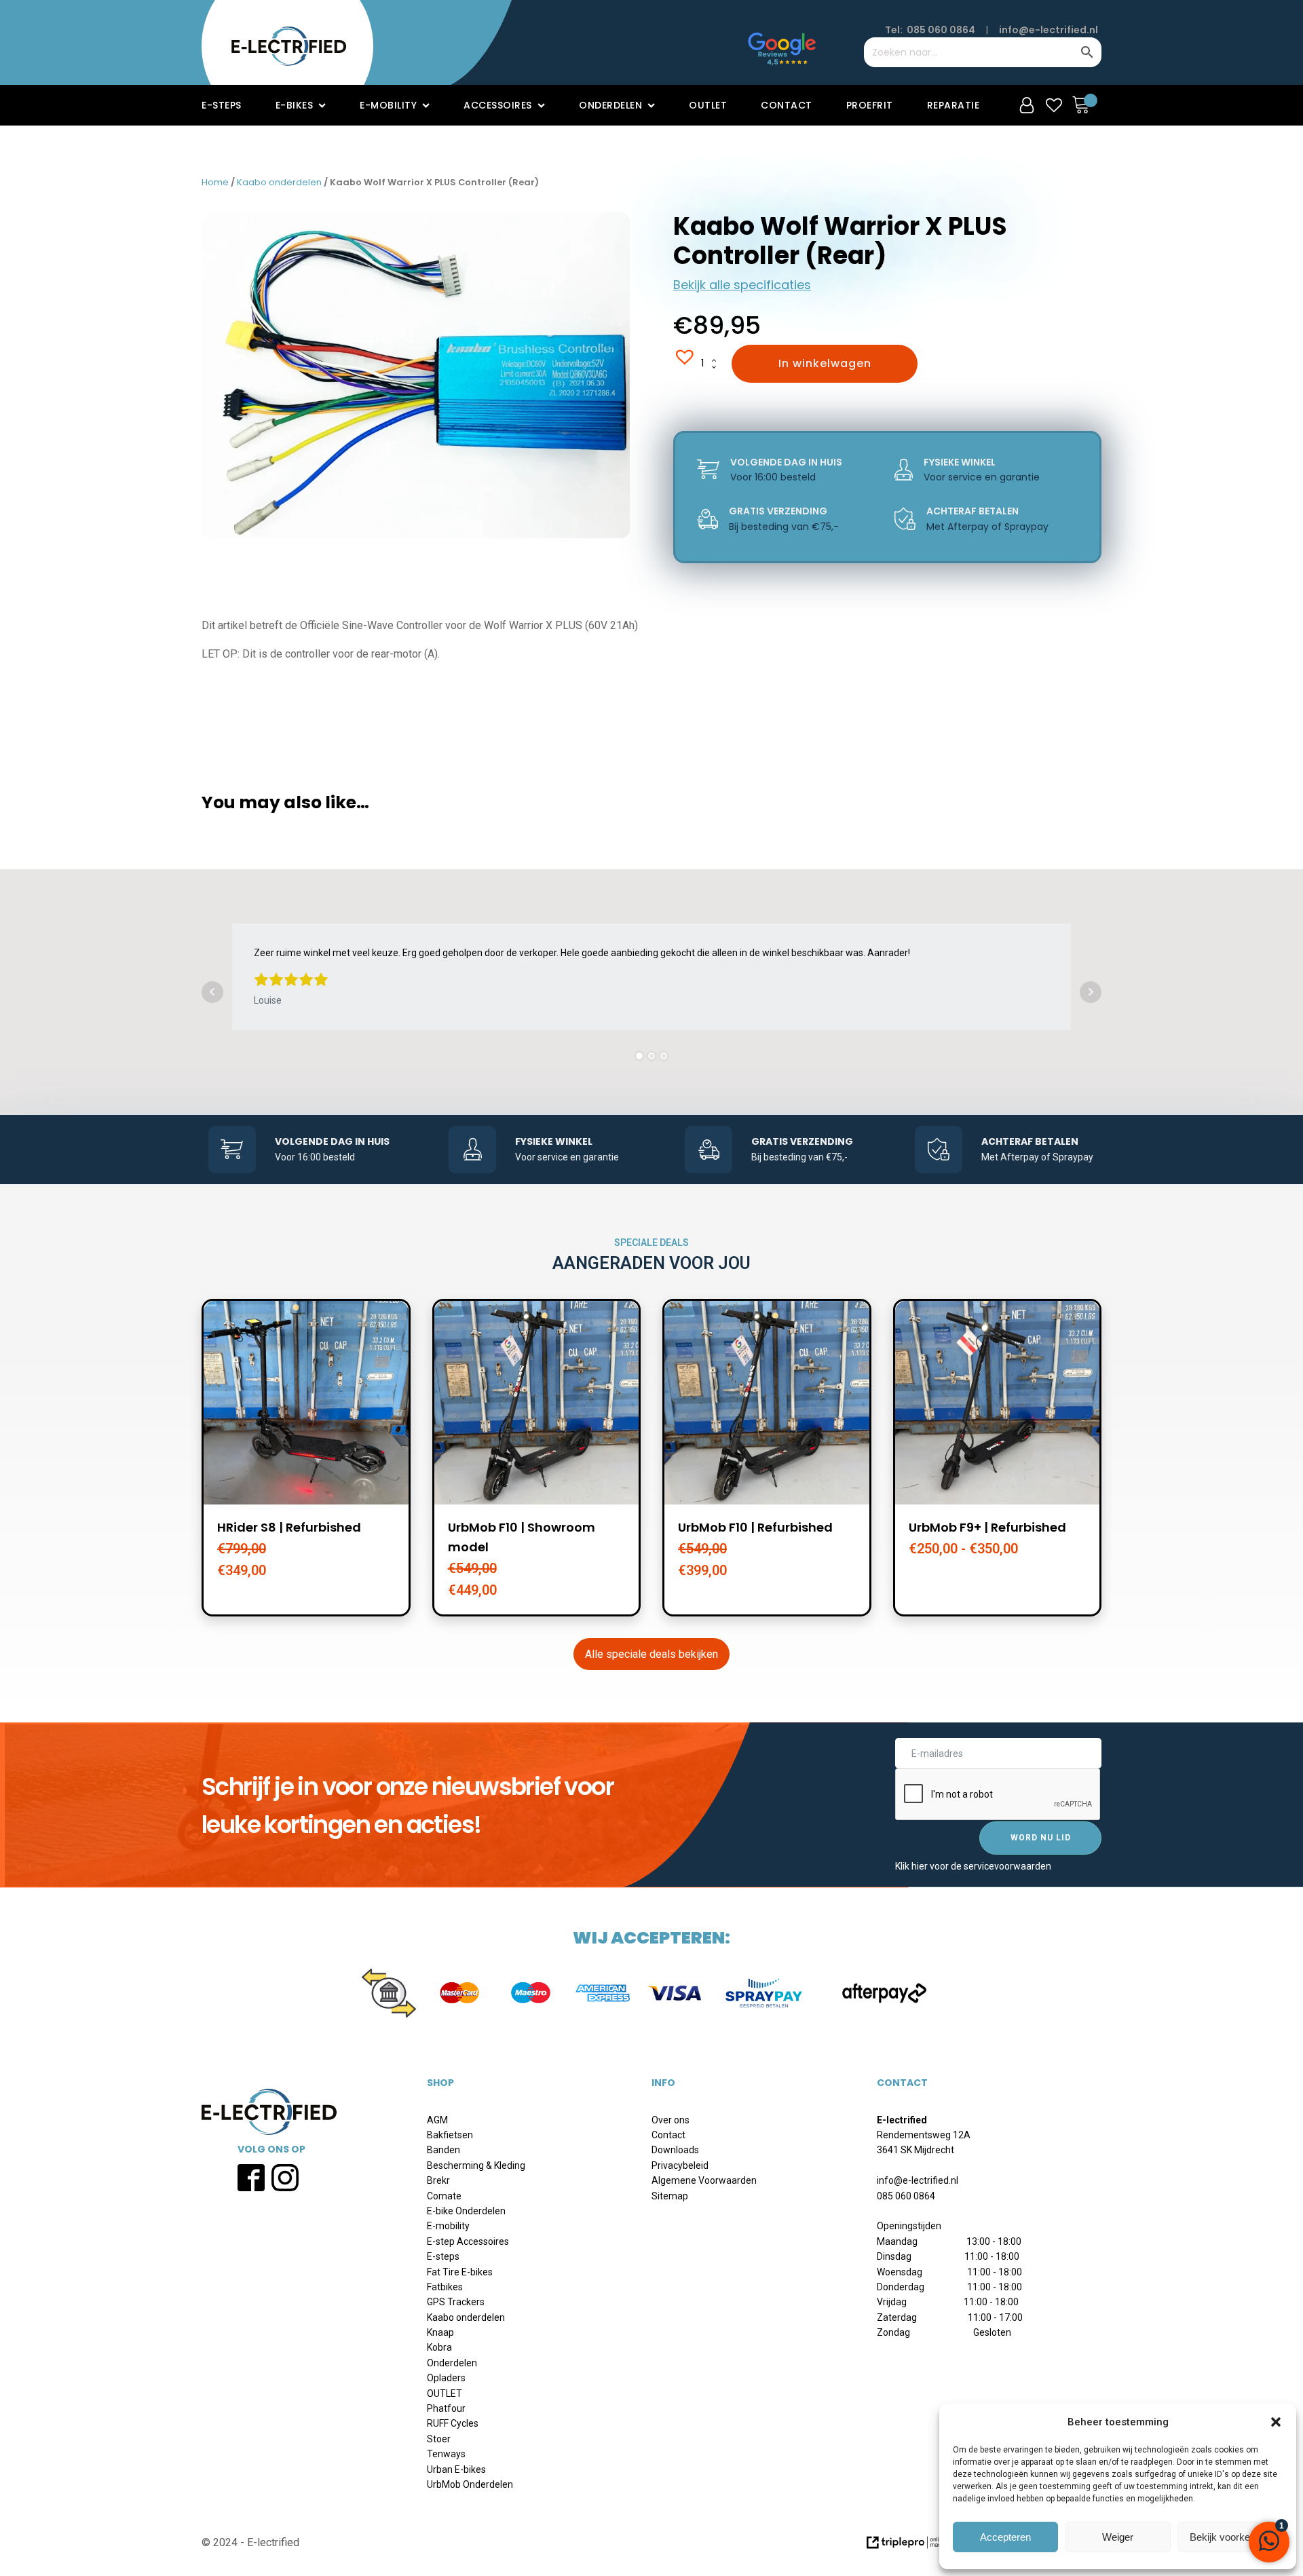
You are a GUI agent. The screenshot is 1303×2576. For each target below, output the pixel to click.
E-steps (222, 105)
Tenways (446, 2454)
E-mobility (388, 105)
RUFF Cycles (453, 2423)
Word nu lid (1041, 1838)
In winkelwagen (825, 363)
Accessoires (498, 105)
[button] (1276, 2422)
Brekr (438, 2180)
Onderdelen (610, 105)
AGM (437, 2120)
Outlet (708, 105)
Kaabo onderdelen (279, 182)
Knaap (440, 2332)
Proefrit (870, 105)
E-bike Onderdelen (466, 2211)
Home (215, 182)
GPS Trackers (456, 2302)
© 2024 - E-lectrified (250, 2542)
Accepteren (1005, 2537)
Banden (443, 2150)
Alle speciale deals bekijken (651, 1654)
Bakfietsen (450, 2135)
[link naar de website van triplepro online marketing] (917, 2547)
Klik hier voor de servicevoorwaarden (973, 1866)
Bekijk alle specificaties (742, 285)
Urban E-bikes (456, 2469)
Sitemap (670, 2196)
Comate (444, 2196)
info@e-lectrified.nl (1049, 30)
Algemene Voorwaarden (704, 2180)
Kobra (439, 2347)
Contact (787, 105)
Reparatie (953, 105)
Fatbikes (445, 2287)
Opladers (446, 2378)
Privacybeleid (680, 2165)
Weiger (1118, 2537)
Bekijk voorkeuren (1230, 2537)
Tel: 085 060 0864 (930, 30)
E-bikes (295, 105)
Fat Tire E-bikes (460, 2272)
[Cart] (1084, 105)
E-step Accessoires (468, 2241)
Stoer (439, 2439)
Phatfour (446, 2408)
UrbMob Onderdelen (470, 2484)
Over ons (671, 2120)
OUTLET (445, 2393)
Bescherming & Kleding (476, 2165)
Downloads (675, 2150)
